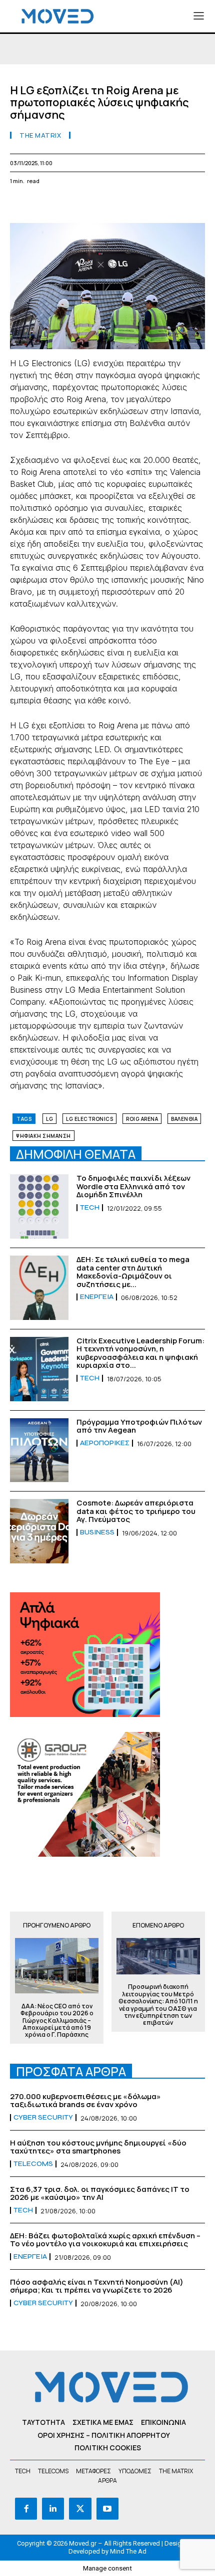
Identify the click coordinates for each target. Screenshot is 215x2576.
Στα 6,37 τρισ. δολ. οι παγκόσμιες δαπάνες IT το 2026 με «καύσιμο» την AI (100, 2193)
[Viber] (158, 205)
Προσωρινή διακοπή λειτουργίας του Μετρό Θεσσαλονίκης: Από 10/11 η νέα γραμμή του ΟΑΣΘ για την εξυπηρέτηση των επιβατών (158, 2005)
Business (97, 1532)
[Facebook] (20, 205)
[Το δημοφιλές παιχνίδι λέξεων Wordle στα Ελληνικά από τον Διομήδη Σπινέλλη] (39, 1206)
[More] (204, 205)
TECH (90, 1208)
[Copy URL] (181, 205)
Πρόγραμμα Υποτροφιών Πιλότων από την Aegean (139, 1426)
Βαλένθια (184, 1119)
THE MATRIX (40, 135)
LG (49, 1119)
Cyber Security (43, 2118)
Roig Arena (142, 1119)
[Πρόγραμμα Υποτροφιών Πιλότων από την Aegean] (39, 1450)
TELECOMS (33, 2164)
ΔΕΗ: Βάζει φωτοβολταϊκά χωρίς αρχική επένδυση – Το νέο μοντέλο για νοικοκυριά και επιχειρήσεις (105, 2240)
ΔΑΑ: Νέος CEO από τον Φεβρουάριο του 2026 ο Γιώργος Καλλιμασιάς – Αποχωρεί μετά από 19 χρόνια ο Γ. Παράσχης (57, 2021)
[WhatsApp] (66, 205)
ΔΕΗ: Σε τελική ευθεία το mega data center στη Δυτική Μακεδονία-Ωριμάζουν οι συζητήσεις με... (133, 1272)
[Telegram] (135, 205)
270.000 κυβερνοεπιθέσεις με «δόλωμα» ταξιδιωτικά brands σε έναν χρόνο (85, 2101)
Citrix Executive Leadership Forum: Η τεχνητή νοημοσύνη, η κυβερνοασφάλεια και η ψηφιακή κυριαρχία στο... (140, 1353)
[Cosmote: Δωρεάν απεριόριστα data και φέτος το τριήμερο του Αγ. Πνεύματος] (39, 1531)
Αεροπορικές (105, 1443)
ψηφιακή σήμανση (43, 1136)
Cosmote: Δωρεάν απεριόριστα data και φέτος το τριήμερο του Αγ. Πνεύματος (136, 1511)
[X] (43, 205)
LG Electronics (89, 1119)
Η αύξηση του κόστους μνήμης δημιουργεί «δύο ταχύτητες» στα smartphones (98, 2147)
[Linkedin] (89, 205)
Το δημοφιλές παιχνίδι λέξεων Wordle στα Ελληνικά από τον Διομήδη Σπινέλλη (133, 1186)
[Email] (112, 205)
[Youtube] (107, 2509)
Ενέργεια (97, 1297)
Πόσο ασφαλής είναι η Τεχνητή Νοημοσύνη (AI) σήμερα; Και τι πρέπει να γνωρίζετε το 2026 (97, 2286)
